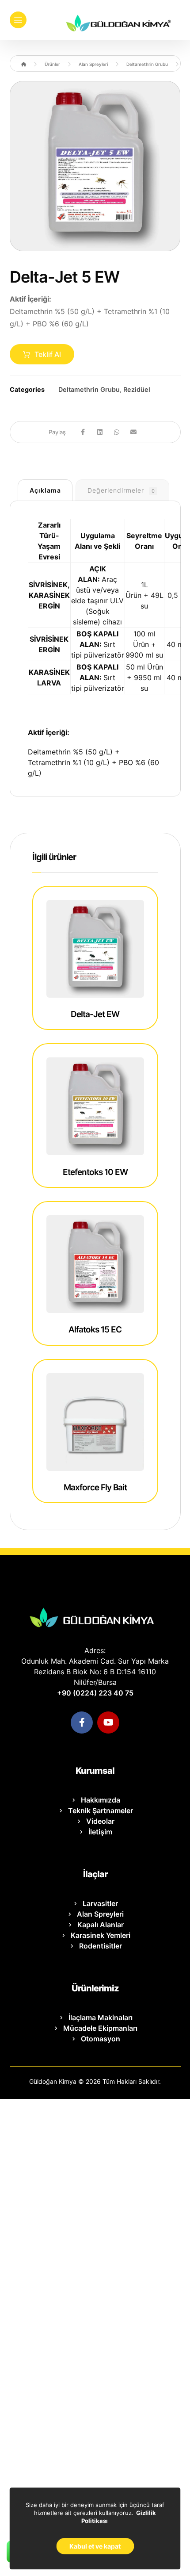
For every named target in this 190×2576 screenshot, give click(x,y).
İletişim (100, 1832)
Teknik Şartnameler (101, 1810)
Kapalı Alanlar (101, 1925)
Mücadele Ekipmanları (100, 2028)
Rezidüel (137, 389)
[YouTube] (108, 1722)
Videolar (100, 1821)
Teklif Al (48, 354)
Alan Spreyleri (100, 1914)
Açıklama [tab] (45, 490)
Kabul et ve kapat (95, 2546)
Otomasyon (101, 2039)
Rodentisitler (101, 1946)
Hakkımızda (101, 1800)
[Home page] (24, 64)
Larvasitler (100, 1903)
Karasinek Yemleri (101, 1935)
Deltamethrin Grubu (89, 389)
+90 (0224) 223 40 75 (95, 1693)
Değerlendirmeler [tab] (121, 490)
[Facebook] (82, 1722)
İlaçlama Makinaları (101, 2017)
